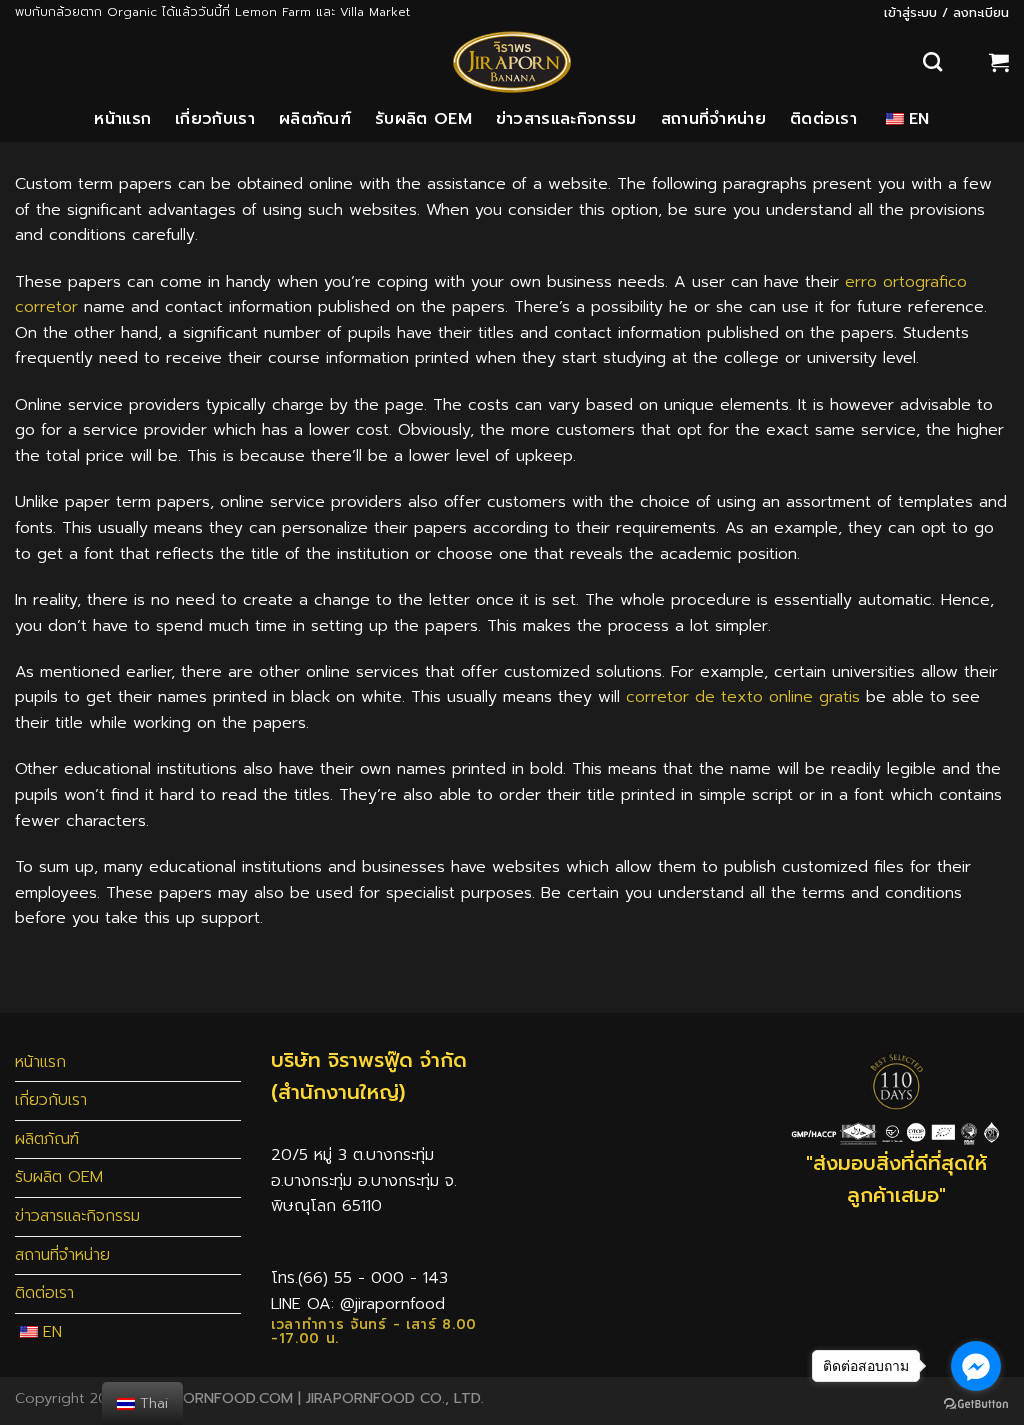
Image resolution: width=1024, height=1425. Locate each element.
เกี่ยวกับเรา (215, 119)
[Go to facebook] (976, 1366)
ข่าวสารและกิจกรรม (566, 119)
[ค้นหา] (932, 61)
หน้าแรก (122, 119)
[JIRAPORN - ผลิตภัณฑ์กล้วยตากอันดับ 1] (512, 62)
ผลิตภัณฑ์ (315, 119)
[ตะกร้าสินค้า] (999, 62)
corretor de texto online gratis (743, 697)
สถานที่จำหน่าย (713, 119)
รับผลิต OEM (423, 119)
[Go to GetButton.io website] (976, 1404)
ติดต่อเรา (823, 119)
